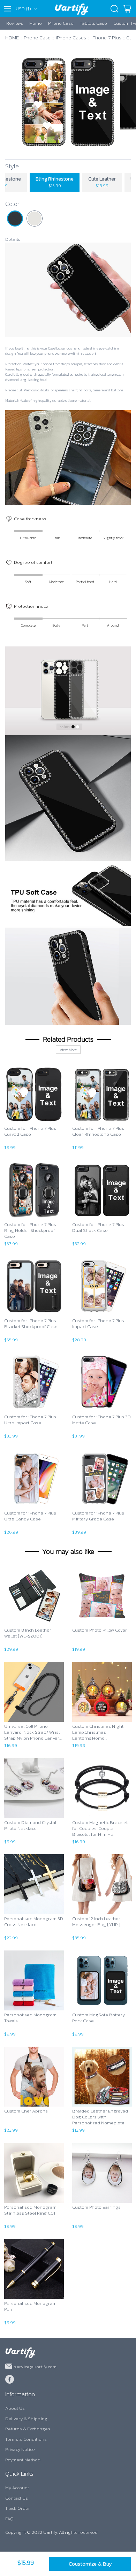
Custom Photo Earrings (96, 2207)
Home (36, 23)
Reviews (15, 23)
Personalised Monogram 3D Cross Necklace (34, 1922)
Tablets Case (93, 23)
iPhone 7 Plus (106, 37)
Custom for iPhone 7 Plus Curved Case (30, 1132)
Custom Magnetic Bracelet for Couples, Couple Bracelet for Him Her (100, 1829)
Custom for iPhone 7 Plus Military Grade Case (98, 1516)
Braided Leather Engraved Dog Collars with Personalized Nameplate (100, 2117)
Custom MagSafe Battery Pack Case (99, 2018)
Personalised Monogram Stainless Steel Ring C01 (30, 2210)
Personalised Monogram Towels (30, 2018)
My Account (17, 2488)
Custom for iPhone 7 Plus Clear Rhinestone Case (98, 1132)
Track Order (18, 2508)
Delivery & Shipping (26, 2419)
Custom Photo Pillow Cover (100, 1630)
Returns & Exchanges (28, 2429)
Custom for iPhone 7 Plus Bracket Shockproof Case (31, 1324)
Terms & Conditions (26, 2439)
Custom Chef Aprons (26, 2111)
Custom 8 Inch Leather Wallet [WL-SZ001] (28, 1633)
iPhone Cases (71, 37)
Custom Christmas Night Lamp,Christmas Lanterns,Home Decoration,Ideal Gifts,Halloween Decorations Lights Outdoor (102, 1732)
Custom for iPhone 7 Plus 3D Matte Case (101, 1420)
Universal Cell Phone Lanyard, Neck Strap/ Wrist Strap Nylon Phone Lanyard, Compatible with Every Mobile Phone (33, 1732)
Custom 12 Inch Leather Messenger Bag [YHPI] (96, 1922)
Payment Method (23, 2460)
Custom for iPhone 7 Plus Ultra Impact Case (30, 1420)
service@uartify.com (35, 2367)
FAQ (9, 2519)
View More (68, 1050)
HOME (12, 37)
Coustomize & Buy (90, 2564)
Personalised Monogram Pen (30, 2307)
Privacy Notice (20, 2449)
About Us (15, 2408)
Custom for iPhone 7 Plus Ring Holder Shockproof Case (30, 1230)
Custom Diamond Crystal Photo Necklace (30, 1826)
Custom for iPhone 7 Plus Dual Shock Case (98, 1228)
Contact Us (17, 2498)
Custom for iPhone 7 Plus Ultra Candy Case (30, 1516)
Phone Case (61, 23)
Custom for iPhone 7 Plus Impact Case (98, 1324)
